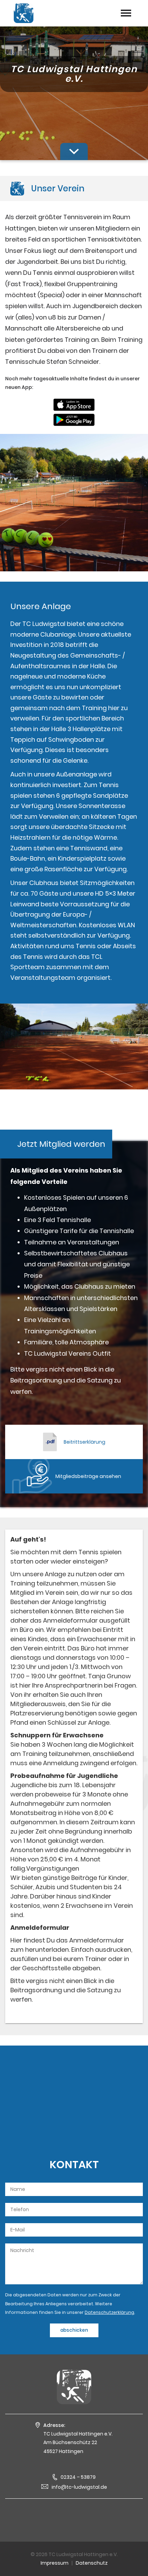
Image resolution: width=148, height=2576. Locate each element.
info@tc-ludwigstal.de (79, 2487)
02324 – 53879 (78, 2477)
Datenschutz (92, 2563)
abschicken (74, 2330)
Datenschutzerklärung (109, 2312)
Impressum (55, 2563)
